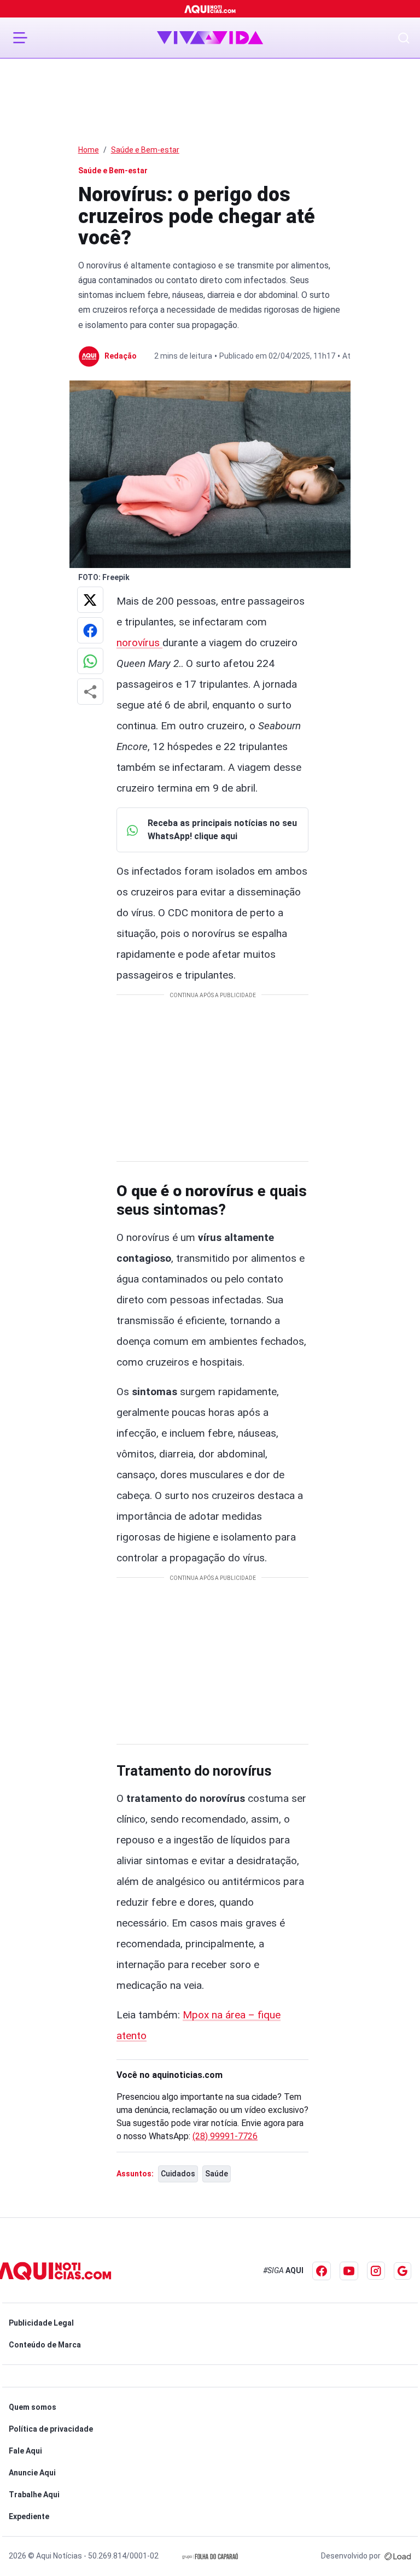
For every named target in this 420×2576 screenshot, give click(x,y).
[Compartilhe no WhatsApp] (90, 661)
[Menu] (20, 38)
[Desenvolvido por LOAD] (398, 2556)
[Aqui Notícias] (210, 9)
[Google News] (402, 2271)
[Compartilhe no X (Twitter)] (90, 600)
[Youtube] (349, 2271)
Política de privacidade (51, 2429)
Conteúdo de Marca (45, 2345)
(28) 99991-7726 (225, 2136)
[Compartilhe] (90, 692)
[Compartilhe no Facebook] (90, 630)
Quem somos (33, 2407)
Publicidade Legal (41, 2323)
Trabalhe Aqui (34, 2495)
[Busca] (404, 38)
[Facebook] (322, 2271)
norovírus (139, 643)
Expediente (29, 2516)
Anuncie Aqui (32, 2473)
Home (89, 150)
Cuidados (178, 2174)
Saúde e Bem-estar (145, 150)
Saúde (217, 2174)
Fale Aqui (25, 2451)
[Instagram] (376, 2271)
